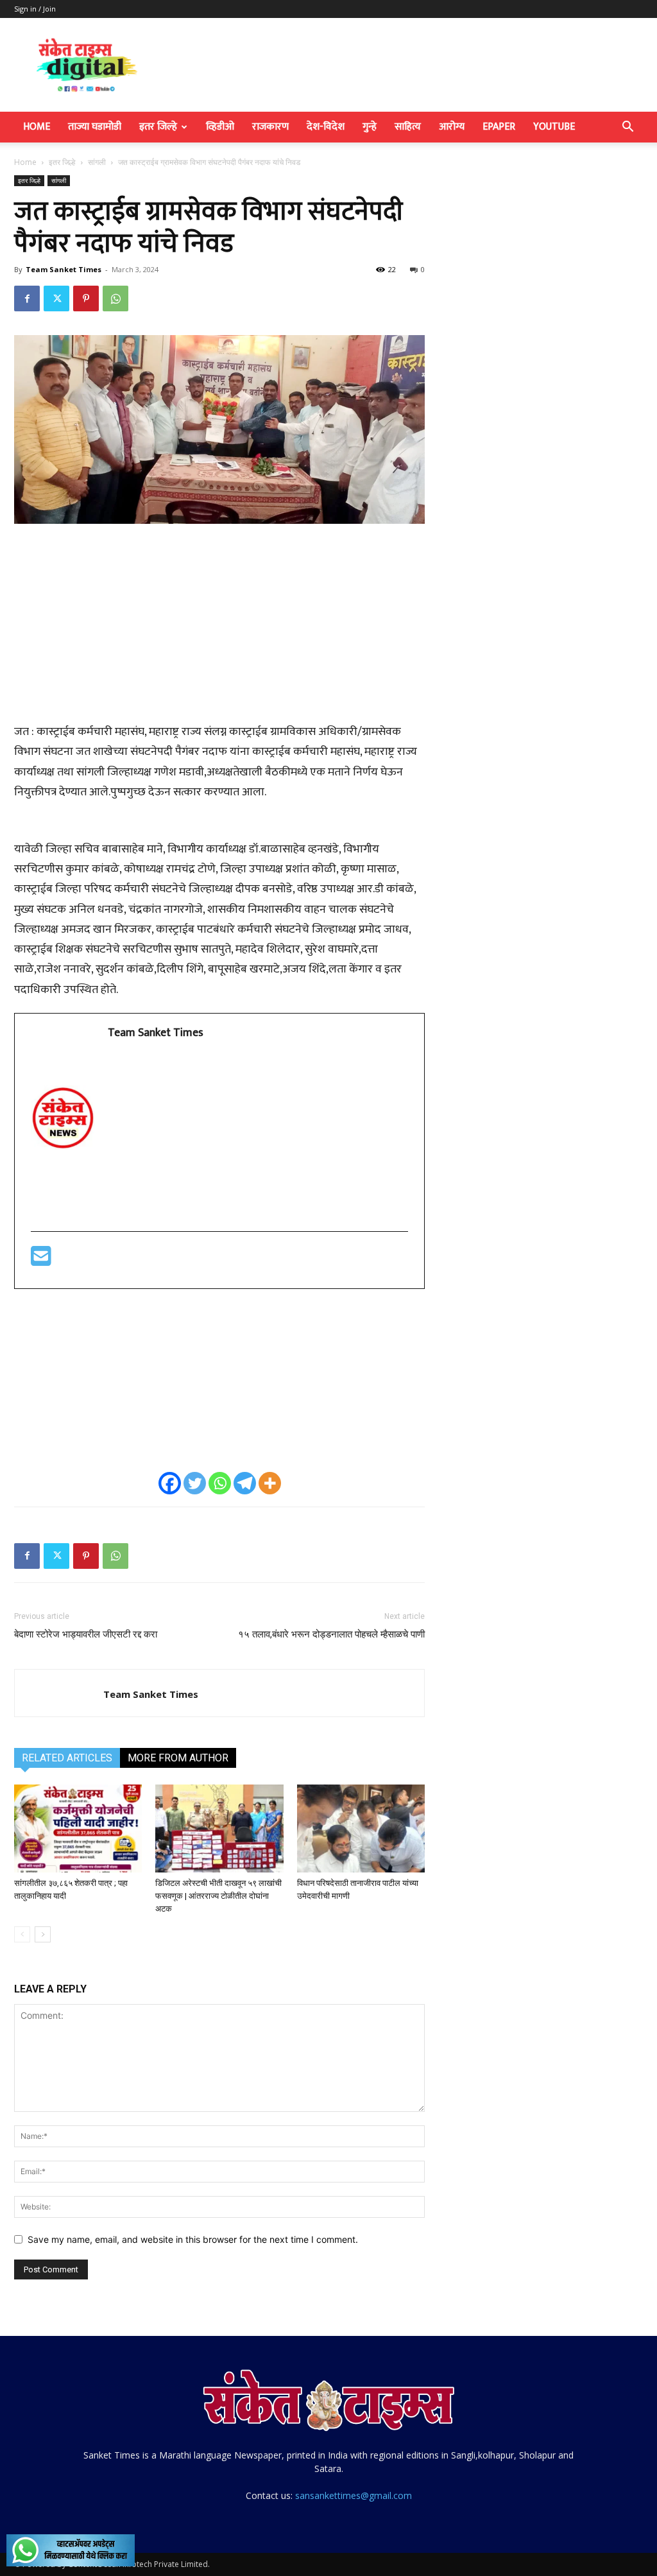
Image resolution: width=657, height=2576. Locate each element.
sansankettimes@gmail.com (354, 2495)
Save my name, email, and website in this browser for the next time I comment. (193, 2239)
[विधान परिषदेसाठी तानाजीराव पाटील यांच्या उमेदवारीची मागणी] (361, 1828)
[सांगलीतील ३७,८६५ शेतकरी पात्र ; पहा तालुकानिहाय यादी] (78, 1828)
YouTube (554, 127)
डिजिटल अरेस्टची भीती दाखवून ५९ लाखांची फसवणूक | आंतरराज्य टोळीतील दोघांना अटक (218, 1896)
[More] (270, 1483)
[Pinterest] (86, 298)
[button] (627, 128)
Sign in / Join (35, 9)
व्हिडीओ (220, 127)
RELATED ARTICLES (67, 1758)
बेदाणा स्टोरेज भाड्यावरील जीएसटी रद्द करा (86, 1634)
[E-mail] (41, 1261)
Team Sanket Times (64, 269)
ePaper (499, 127)
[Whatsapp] (220, 1483)
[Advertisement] (219, 630)
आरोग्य (452, 127)
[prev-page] (22, 1934)
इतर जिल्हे (158, 127)
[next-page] (43, 1934)
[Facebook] (27, 298)
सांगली (97, 162)
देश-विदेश (326, 127)
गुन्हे (370, 127)
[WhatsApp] (115, 298)
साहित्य (408, 127)
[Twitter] (56, 298)
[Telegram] (245, 1483)
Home (37, 127)
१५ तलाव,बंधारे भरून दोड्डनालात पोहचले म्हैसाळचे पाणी (331, 1634)
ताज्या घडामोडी (95, 127)
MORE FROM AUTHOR (178, 1758)
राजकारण (270, 127)
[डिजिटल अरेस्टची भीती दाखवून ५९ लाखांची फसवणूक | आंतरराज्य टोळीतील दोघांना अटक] (219, 1828)
